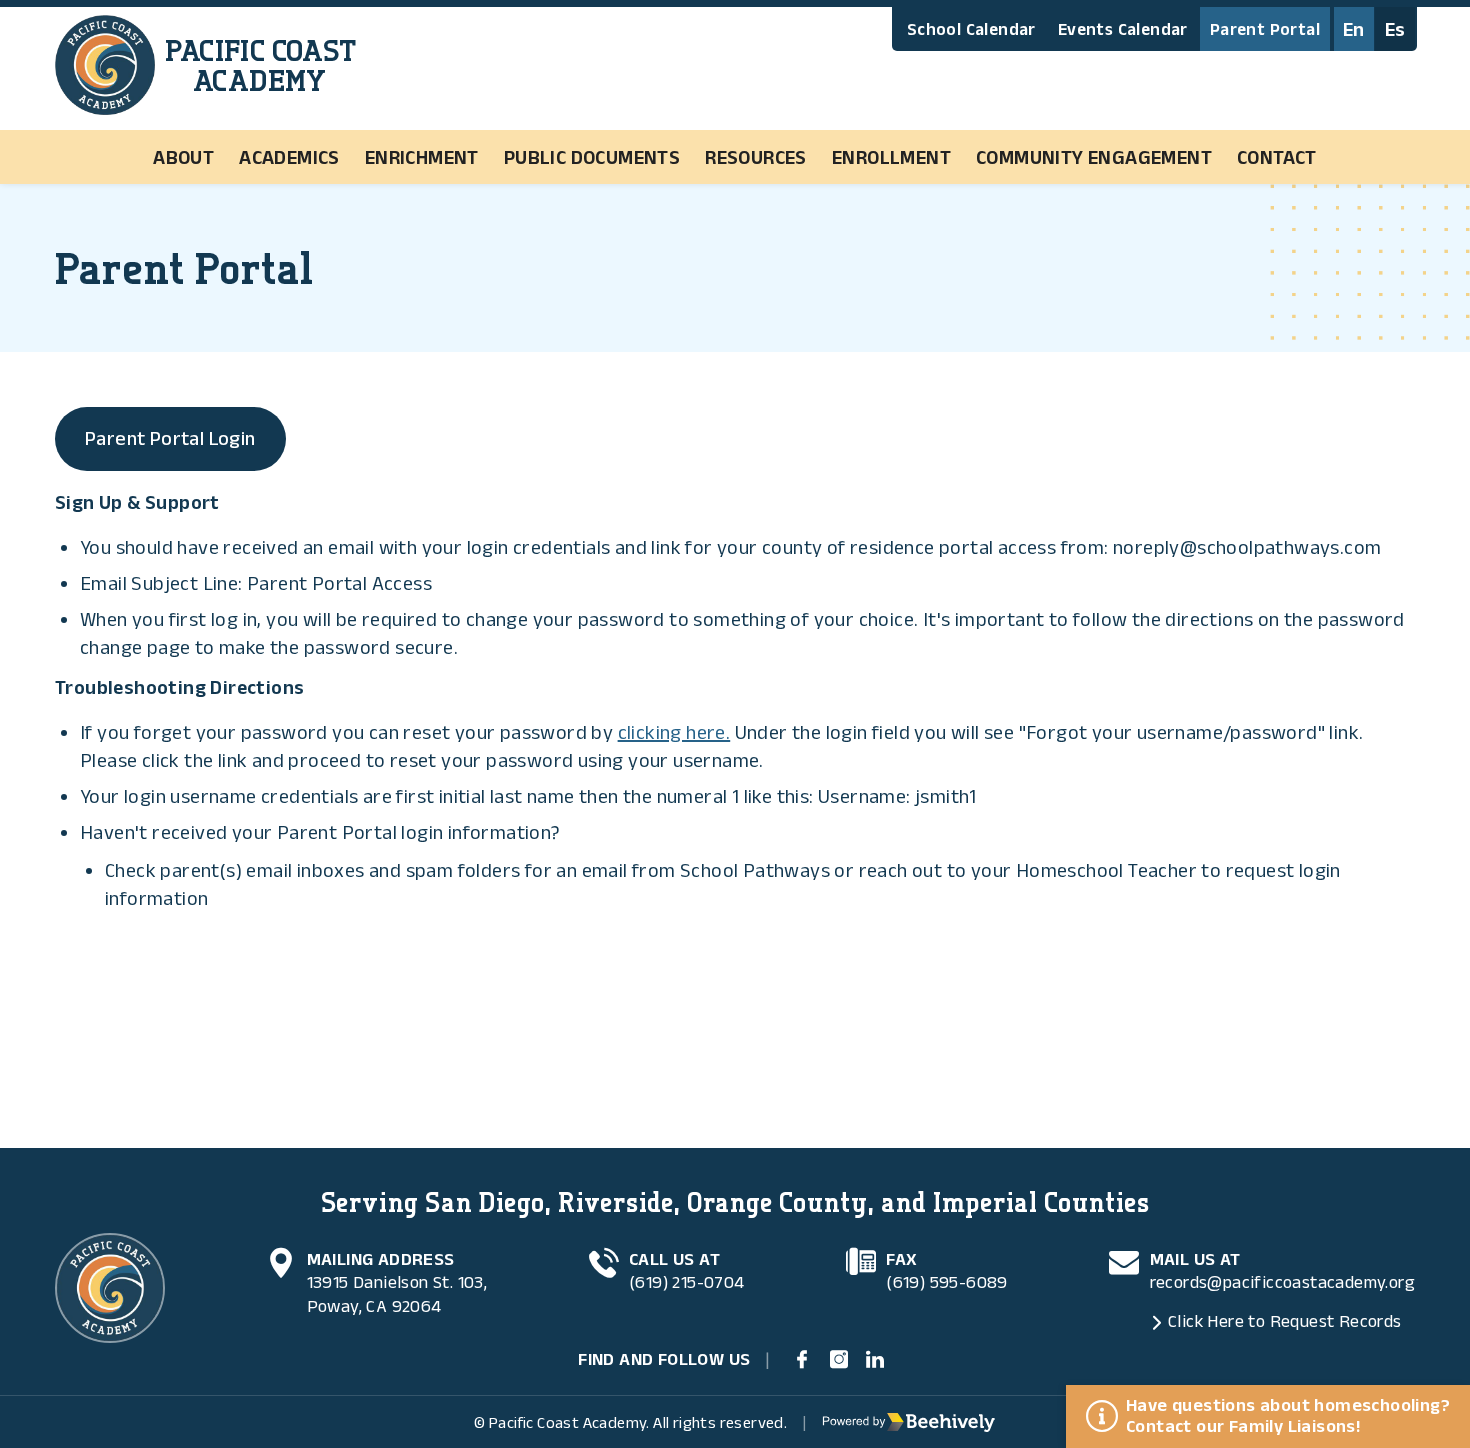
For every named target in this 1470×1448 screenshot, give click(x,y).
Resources (756, 157)
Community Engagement (1094, 157)
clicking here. (674, 732)
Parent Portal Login (170, 438)
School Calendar (971, 29)
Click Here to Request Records (1285, 1321)
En (1354, 29)
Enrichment (422, 157)
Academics (289, 157)
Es (1395, 29)
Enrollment (891, 157)
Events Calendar (1123, 29)
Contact (1277, 157)
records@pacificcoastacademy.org (1282, 1282)
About (183, 157)
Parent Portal (1265, 29)
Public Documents (592, 157)
